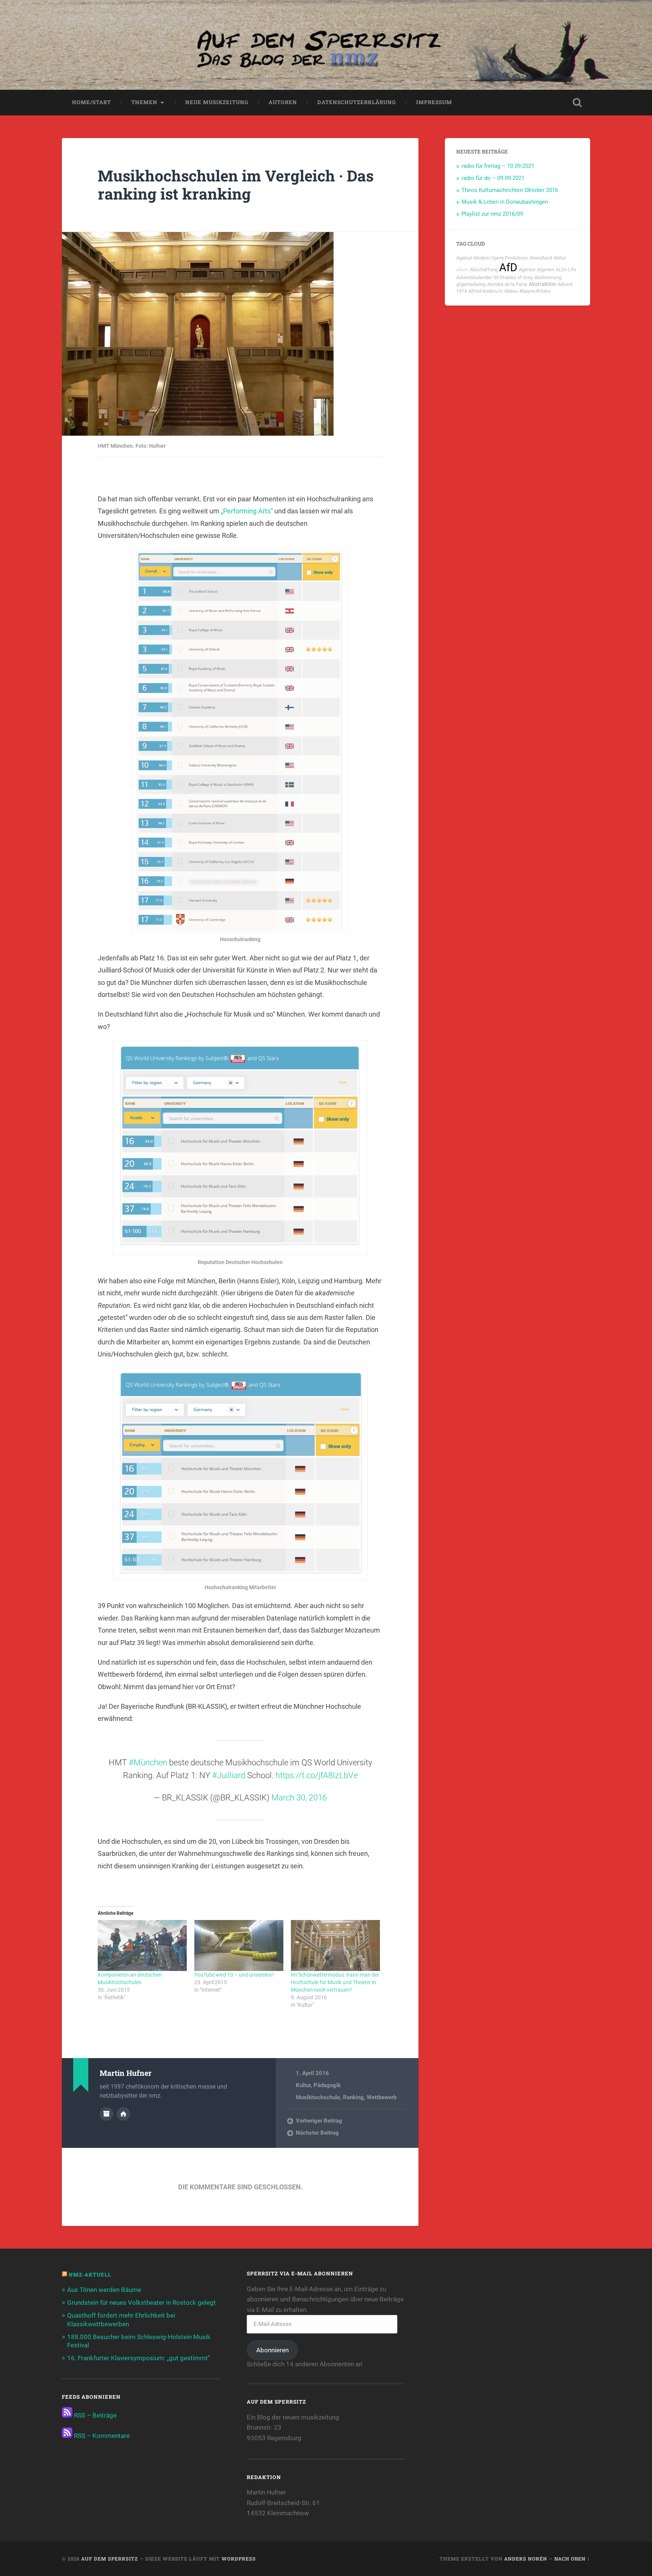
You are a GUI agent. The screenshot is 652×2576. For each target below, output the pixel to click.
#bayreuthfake (535, 291)
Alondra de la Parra (507, 284)
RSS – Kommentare (101, 2436)
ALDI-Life (566, 270)
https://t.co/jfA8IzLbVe (317, 1775)
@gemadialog (471, 284)
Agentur (527, 270)
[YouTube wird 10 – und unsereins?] (239, 1945)
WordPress (239, 2559)
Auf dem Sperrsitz (110, 2559)
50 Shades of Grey (513, 277)
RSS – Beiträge (95, 2415)
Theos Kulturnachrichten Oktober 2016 (510, 190)
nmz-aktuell (90, 2275)
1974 (461, 291)
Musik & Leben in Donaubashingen (505, 202)
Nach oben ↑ (572, 2559)
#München (148, 1763)
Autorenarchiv (106, 2114)
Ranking (353, 2097)
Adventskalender (474, 277)
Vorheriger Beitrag (319, 2121)
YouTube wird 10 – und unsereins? (234, 1975)
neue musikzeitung (217, 102)
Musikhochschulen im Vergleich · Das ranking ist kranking (236, 185)
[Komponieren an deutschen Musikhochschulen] (142, 1945)
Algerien (546, 270)
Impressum (434, 102)
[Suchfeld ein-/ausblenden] (577, 103)
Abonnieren (272, 2350)
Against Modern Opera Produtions (492, 258)
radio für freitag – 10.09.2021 (498, 166)
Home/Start (91, 102)
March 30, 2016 (299, 1798)
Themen (144, 102)
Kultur (303, 2085)
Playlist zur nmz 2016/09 (492, 214)
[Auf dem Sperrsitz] (326, 45)
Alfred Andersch (485, 291)
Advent (565, 284)
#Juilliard (229, 1775)
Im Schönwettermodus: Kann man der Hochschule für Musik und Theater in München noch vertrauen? (335, 1982)
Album (462, 270)
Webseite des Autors (123, 2114)
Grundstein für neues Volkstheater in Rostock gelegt (141, 2303)
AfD (508, 267)
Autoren (283, 102)
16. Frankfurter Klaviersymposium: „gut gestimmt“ (139, 2358)
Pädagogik (327, 2085)
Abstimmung (548, 277)
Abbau (511, 291)
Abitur (560, 258)
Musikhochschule (318, 2097)
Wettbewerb (382, 2097)
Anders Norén (526, 2559)
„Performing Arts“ (247, 511)
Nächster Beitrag (317, 2133)
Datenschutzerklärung (357, 102)
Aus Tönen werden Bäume (104, 2290)
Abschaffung (484, 270)
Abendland (541, 258)
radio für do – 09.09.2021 (493, 178)
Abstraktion (542, 284)
